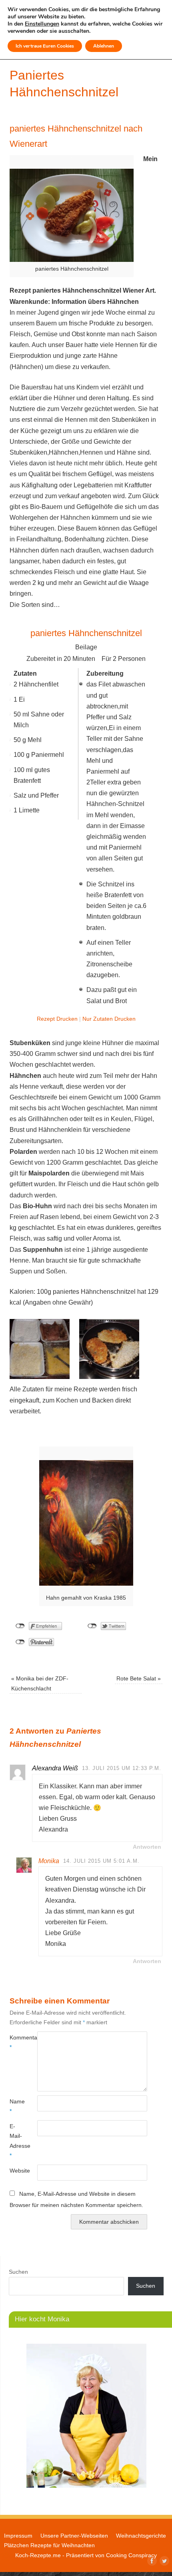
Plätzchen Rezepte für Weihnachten (49, 2545)
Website (16, 2171)
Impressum (18, 2536)
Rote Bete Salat (139, 1678)
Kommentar (16, 2042)
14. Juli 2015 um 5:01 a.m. (101, 1861)
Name (16, 2106)
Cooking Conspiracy (131, 2555)
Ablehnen (104, 46)
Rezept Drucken (57, 1019)
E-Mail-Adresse (16, 2141)
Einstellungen (42, 24)
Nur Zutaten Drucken (109, 1019)
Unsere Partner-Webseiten (74, 2536)
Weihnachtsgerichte (141, 2536)
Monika (49, 1861)
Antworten (147, 1847)
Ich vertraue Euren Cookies (45, 46)
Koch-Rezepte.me (38, 2555)
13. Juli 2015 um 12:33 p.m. (122, 1768)
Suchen (18, 2272)
